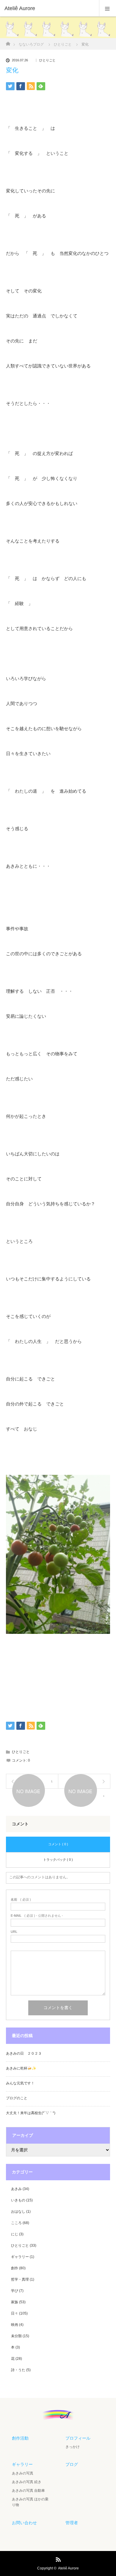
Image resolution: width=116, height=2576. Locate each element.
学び (15, 2291)
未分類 (16, 2336)
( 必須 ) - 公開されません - (37, 1916)
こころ (16, 2223)
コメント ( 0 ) (58, 1844)
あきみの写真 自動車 (28, 2491)
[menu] (108, 8)
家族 (15, 2302)
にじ (15, 2234)
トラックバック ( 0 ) (58, 1860)
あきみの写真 (23, 2473)
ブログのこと (17, 2098)
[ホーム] (8, 42)
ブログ (72, 2464)
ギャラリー (20, 2257)
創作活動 (20, 2438)
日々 (15, 2313)
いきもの (18, 2200)
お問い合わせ (24, 2523)
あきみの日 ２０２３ (24, 2053)
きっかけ (73, 2447)
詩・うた (18, 2370)
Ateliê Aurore (68, 2568)
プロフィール (78, 2438)
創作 (15, 2268)
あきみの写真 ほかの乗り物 (30, 2502)
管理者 (72, 2523)
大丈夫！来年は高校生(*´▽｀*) (31, 2113)
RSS (57, 2558)
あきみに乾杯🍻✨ (21, 2068)
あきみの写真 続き (27, 2482)
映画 (15, 2325)
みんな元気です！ (20, 2083)
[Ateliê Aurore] (49, 8)
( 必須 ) (21, 1900)
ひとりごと (47, 60)
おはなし (18, 2212)
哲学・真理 (20, 2279)
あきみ (16, 2189)
